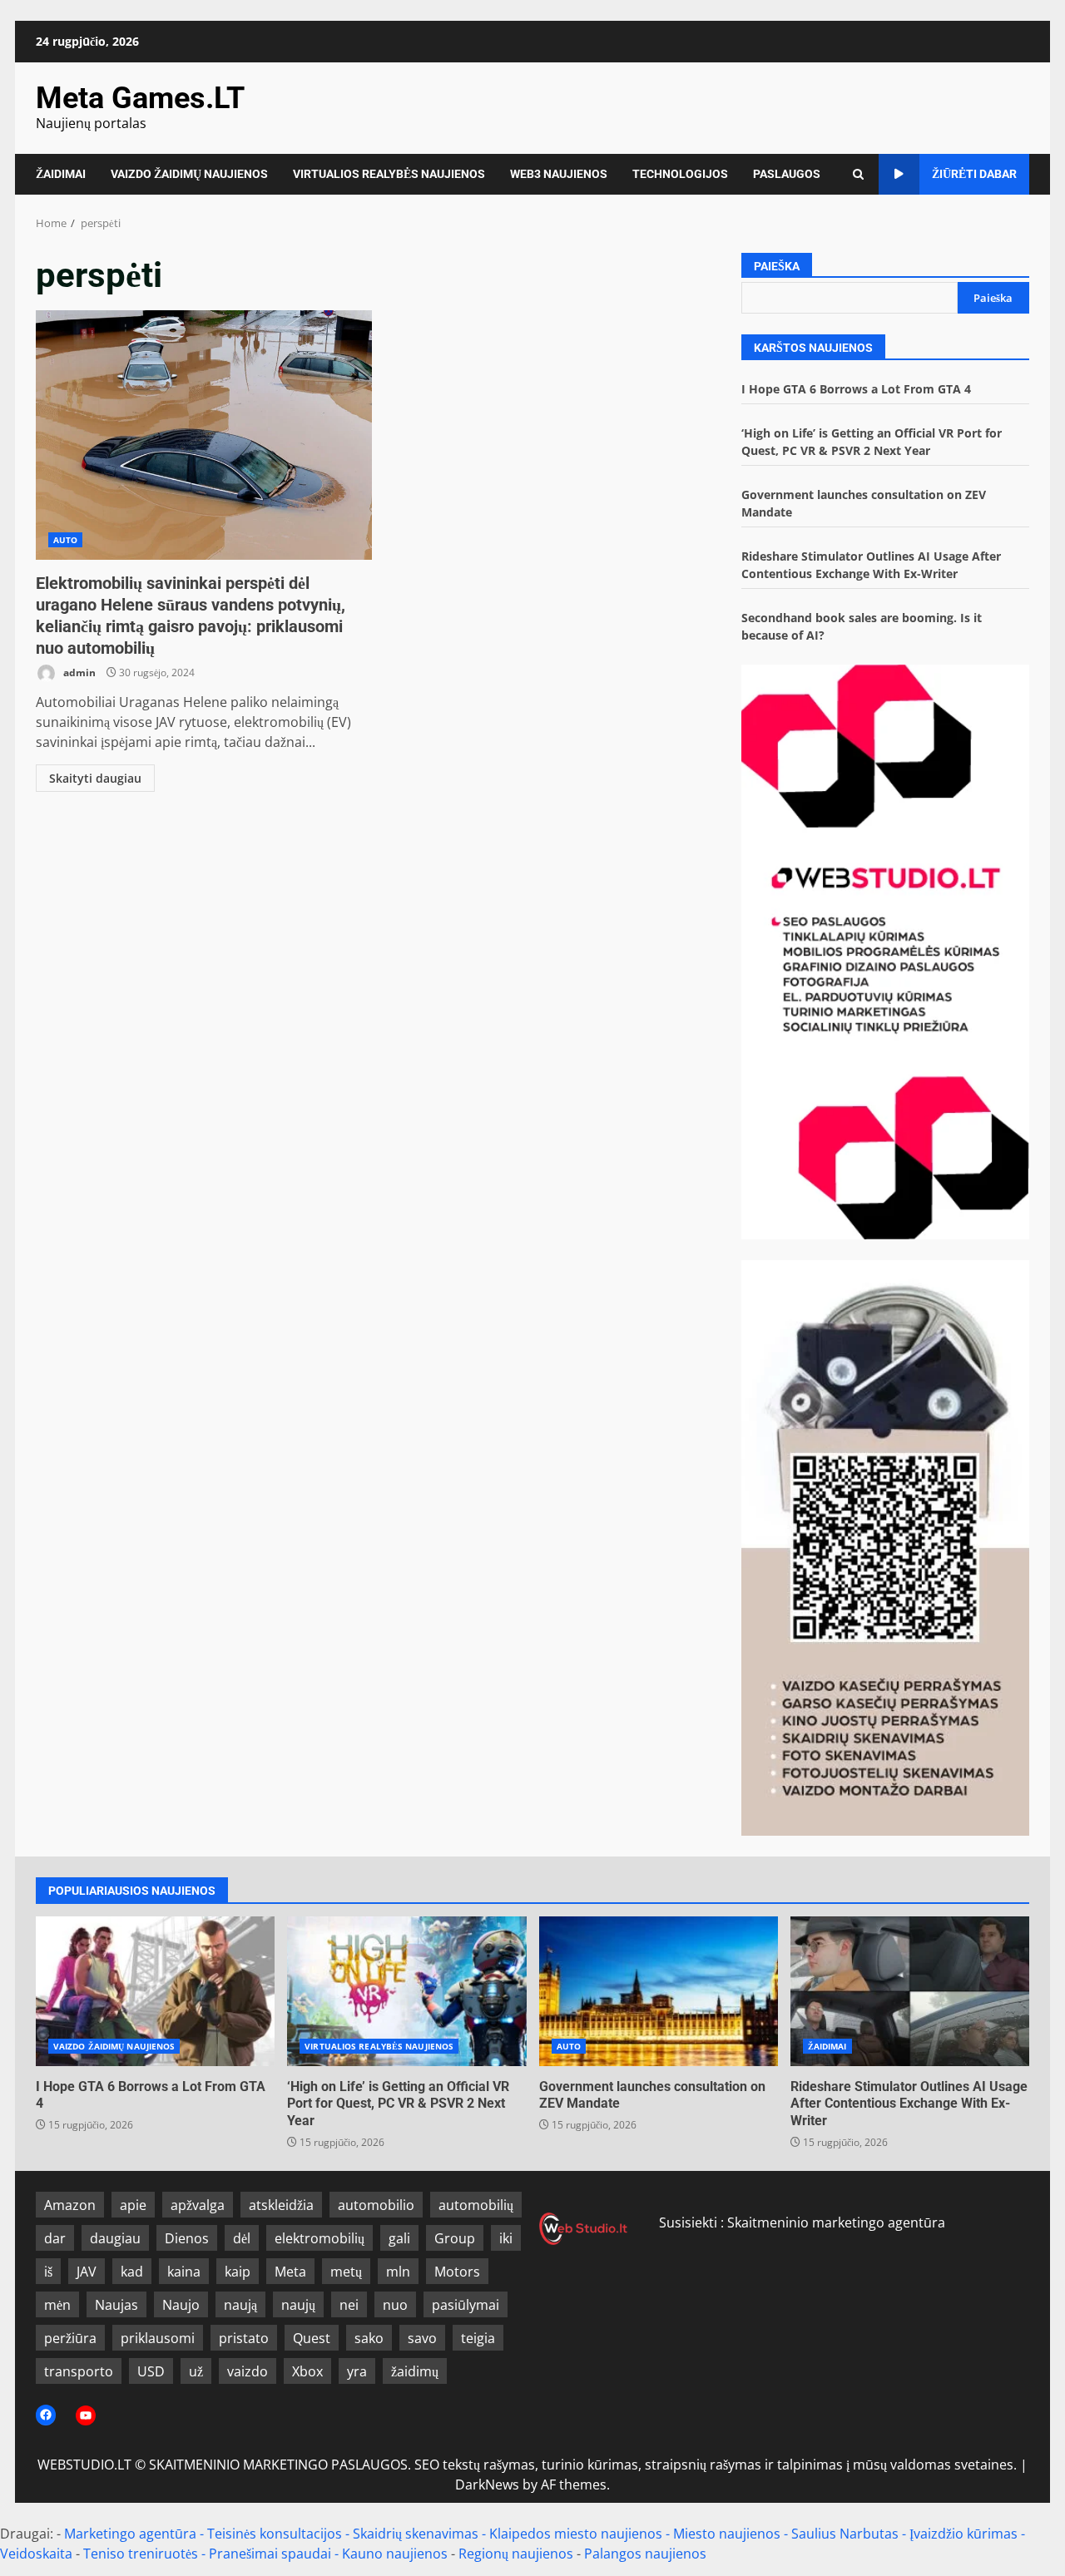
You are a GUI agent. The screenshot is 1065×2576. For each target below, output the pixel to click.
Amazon (70, 2205)
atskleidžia (281, 2205)
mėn (57, 2305)
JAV (87, 2272)
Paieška (777, 266)
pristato (244, 2338)
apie (133, 2205)
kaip (238, 2272)
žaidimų (415, 2371)
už (196, 2371)
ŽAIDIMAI (61, 174)
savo (422, 2338)
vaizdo (248, 2371)
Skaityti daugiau (95, 778)
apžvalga (198, 2205)
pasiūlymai (466, 2305)
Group (455, 2238)
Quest (312, 2338)
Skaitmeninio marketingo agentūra (836, 2222)
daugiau (115, 2238)
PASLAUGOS (787, 174)
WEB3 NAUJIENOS (559, 174)
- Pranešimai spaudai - (272, 2554)
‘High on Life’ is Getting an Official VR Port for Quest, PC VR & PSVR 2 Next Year (406, 1991)
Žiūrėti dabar (974, 174)
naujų (298, 2305)
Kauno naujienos (395, 2554)
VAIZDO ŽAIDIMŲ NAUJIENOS (189, 174)
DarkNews (487, 2485)
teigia (478, 2338)
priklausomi (158, 2338)
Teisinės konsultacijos (275, 2534)
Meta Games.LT (140, 98)
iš (48, 2272)
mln (398, 2272)
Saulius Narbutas (845, 2534)
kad (132, 2272)
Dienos (187, 2238)
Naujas (116, 2305)
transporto (79, 2371)
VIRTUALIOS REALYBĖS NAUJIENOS (389, 174)
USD (151, 2371)
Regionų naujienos (516, 2554)
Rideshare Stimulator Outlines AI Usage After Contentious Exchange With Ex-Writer (910, 1991)
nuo (395, 2305)
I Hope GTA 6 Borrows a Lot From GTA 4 (856, 389)
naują (240, 2305)
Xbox (307, 2371)
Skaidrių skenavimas (416, 2534)
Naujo (181, 2305)
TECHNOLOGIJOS (680, 174)
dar (55, 2238)
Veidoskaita (36, 2554)
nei (349, 2305)
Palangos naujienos (645, 2554)
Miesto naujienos (727, 2534)
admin (78, 672)
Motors (457, 2272)
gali (399, 2238)
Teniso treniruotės (141, 2554)
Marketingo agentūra (130, 2534)
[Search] (858, 174)
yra (357, 2371)
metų (346, 2272)
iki (506, 2238)
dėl (242, 2238)
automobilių (476, 2205)
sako (369, 2338)
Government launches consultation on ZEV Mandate (659, 1991)
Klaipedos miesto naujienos (576, 2534)
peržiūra (70, 2338)
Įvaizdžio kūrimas (963, 2534)
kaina (184, 2272)
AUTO (65, 540)
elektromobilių (319, 2238)
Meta (290, 2272)
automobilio (376, 2205)
